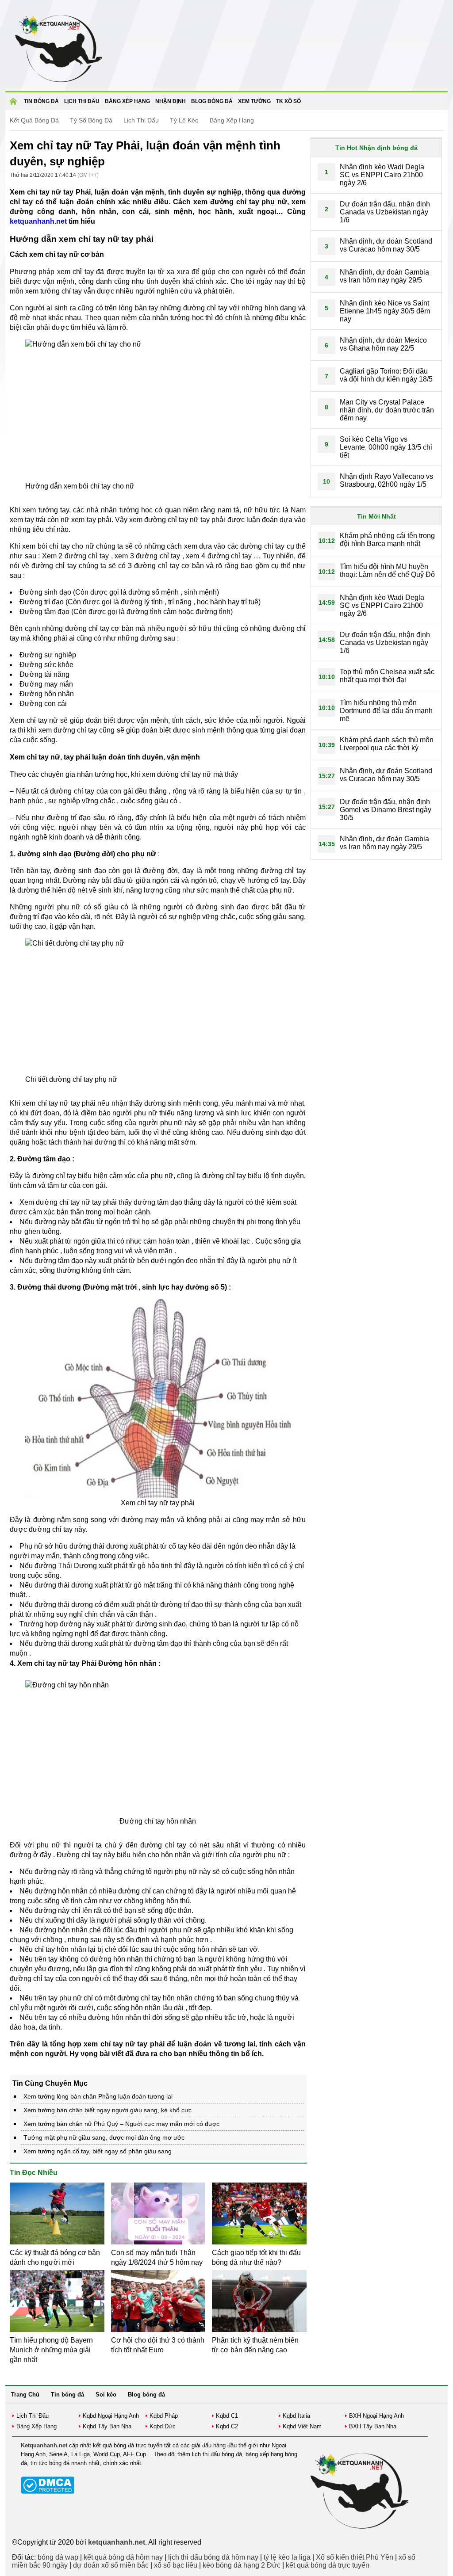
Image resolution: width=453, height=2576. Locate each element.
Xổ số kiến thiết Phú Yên (355, 2557)
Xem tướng (254, 101)
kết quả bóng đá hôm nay (123, 2557)
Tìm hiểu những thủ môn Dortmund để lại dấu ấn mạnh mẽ (386, 711)
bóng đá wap (58, 2557)
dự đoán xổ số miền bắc (111, 2565)
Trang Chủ (25, 2395)
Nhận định (171, 101)
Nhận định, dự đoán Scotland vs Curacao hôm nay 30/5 (386, 245)
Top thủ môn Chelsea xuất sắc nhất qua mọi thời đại (387, 676)
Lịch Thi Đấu (141, 120)
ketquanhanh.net (38, 221)
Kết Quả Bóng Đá (34, 120)
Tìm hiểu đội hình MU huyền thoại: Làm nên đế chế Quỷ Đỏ (387, 571)
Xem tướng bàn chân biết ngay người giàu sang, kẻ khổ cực (107, 2110)
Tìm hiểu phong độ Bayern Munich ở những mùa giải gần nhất (51, 2350)
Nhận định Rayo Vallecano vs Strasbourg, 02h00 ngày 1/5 (386, 480)
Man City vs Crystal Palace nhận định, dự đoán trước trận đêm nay (387, 410)
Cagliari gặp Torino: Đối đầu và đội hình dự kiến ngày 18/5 (386, 375)
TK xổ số (288, 101)
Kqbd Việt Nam (302, 2426)
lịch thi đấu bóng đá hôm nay (213, 2557)
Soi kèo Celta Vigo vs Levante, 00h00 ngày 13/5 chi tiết (386, 447)
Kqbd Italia (296, 2416)
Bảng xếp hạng (127, 101)
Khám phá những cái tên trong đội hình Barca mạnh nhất (387, 540)
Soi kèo (106, 2395)
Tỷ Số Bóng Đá (91, 120)
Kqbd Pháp (164, 2416)
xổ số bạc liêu (176, 2565)
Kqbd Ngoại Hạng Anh (111, 2416)
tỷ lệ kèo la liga (287, 2557)
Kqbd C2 (227, 2426)
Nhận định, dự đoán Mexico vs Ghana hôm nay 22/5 (383, 344)
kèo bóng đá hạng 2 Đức (242, 2565)
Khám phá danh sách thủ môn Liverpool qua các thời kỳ (387, 744)
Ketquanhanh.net (44, 2445)
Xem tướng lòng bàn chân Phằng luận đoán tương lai (98, 2096)
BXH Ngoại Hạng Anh (376, 2416)
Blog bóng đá (212, 101)
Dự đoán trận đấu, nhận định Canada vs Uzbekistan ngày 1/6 (385, 212)
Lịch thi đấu (82, 101)
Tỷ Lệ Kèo (184, 120)
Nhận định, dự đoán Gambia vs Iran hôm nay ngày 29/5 (384, 276)
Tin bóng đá (41, 101)
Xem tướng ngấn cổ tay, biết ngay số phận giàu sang (98, 2151)
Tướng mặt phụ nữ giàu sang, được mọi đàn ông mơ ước (104, 2137)
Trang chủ (15, 104)
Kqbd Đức (163, 2426)
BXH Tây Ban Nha (373, 2426)
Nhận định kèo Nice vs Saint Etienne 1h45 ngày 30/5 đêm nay (385, 311)
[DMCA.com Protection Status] (48, 2492)
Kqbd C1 (227, 2416)
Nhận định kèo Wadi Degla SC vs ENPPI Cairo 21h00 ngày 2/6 (382, 175)
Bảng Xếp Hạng (232, 120)
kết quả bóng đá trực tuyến (328, 2565)
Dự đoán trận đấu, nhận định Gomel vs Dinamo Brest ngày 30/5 (386, 810)
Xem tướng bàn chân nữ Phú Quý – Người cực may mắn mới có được (121, 2124)
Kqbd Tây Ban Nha (107, 2426)
